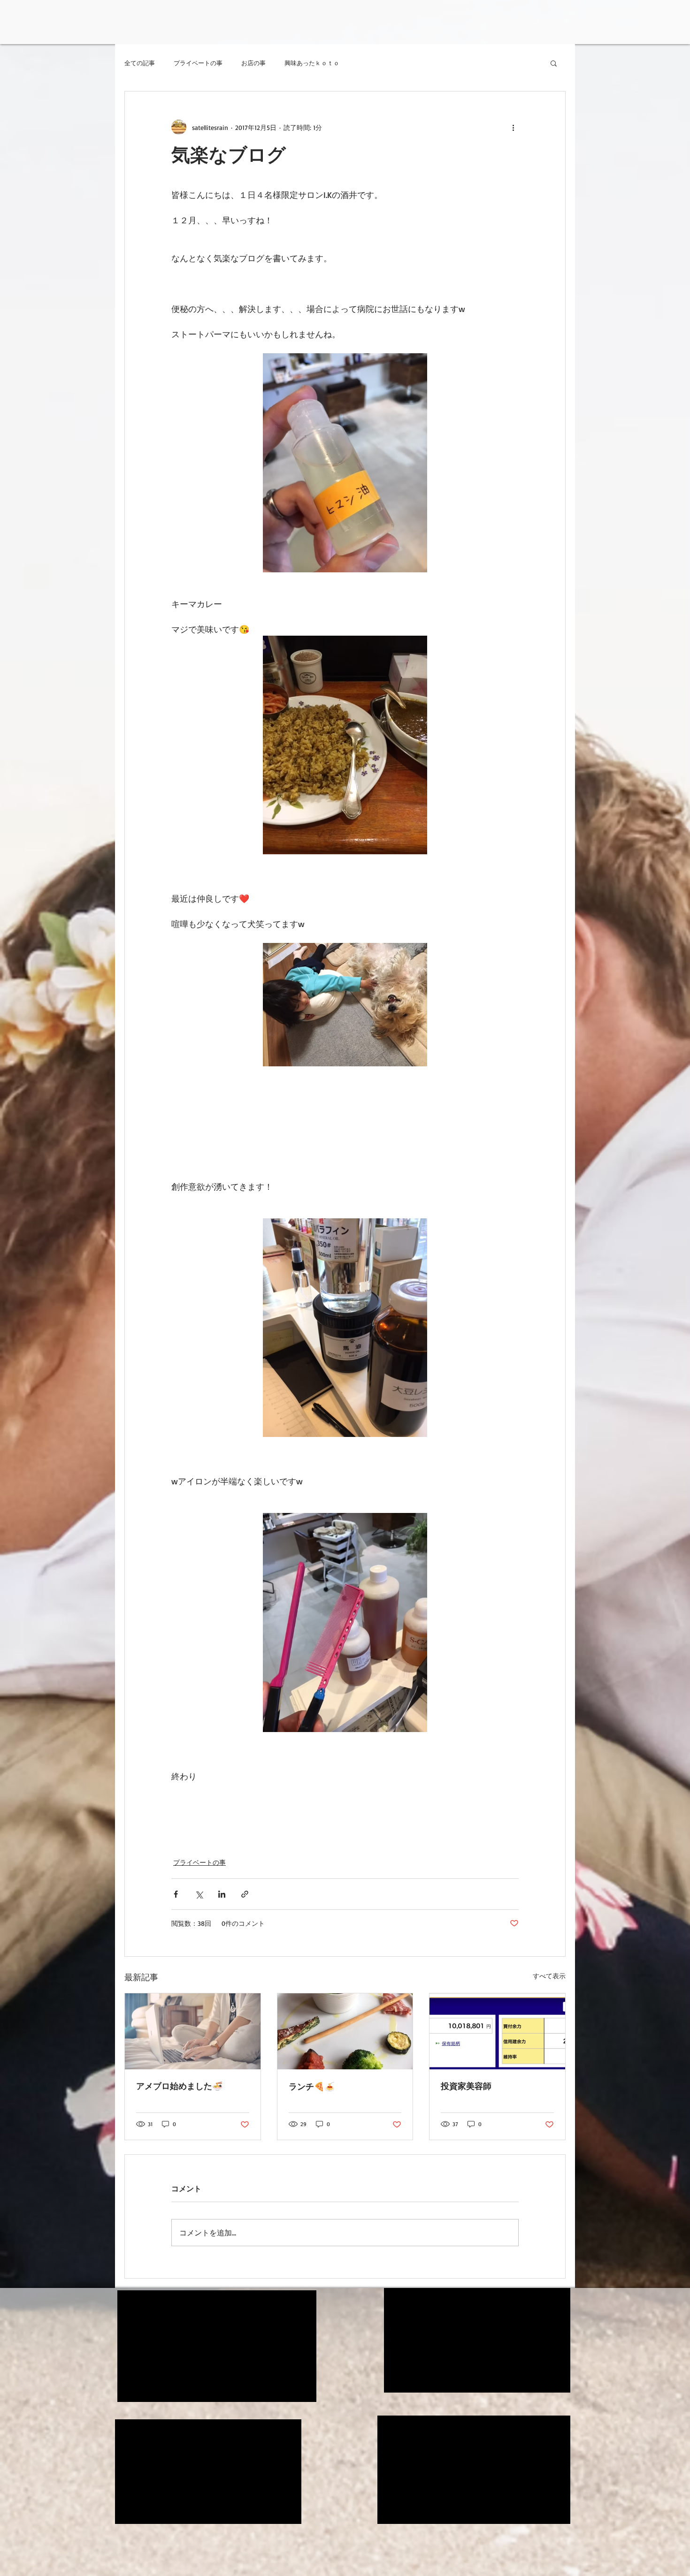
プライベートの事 (198, 63)
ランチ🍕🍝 (312, 2086)
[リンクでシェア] (245, 1894)
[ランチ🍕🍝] (345, 2031)
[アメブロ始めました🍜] (193, 2031)
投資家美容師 (466, 2086)
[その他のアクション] (513, 127)
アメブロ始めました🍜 (179, 2086)
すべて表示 (549, 1976)
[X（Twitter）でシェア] (199, 1894)
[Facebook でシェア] (176, 1894)
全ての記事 (140, 63)
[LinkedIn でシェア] (222, 1894)
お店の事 (253, 63)
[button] (554, 63)
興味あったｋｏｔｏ (312, 63)
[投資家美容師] (497, 2031)
